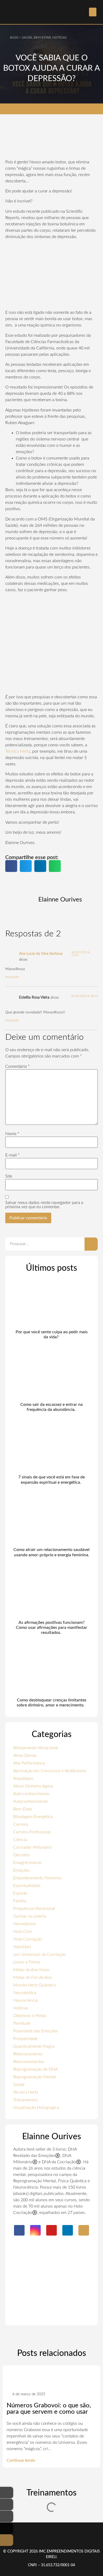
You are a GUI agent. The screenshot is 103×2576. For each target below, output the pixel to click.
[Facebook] (19, 2230)
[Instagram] (35, 2230)
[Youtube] (51, 2230)
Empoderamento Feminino (37, 1878)
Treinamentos (25, 2100)
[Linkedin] (68, 2230)
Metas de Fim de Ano (32, 1977)
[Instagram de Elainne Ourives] (7, 2504)
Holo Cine (22, 1932)
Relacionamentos (29, 2062)
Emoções (22, 1870)
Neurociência (25, 2000)
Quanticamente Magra (34, 2046)
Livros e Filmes (27, 1962)
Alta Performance (29, 1763)
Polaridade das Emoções (36, 2031)
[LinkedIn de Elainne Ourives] (7, 2528)
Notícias (21, 2008)
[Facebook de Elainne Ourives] (7, 2493)
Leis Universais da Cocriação (39, 1954)
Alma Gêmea (25, 1756)
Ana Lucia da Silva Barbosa (41, 954)
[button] (93, 12)
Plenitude (22, 2023)
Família (20, 1901)
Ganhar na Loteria (30, 1916)
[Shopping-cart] (84, 2230)
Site (9, 1176)
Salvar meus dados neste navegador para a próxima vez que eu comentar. (44, 1205)
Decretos (22, 1855)
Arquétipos (23, 1778)
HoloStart (22, 1947)
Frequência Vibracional (34, 1909)
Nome (12, 1134)
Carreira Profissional (32, 1832)
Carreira (21, 1824)
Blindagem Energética (33, 1817)
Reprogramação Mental (35, 2077)
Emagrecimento (27, 1863)
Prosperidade (25, 2039)
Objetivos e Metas (30, 2016)
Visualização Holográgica (36, 2108)
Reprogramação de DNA (35, 2069)
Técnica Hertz (18, 751)
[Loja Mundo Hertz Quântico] (7, 2540)
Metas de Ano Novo (31, 1970)
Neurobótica (25, 1993)
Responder (12, 977)
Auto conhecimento (31, 1794)
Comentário (18, 1066)
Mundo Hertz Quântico (35, 1985)
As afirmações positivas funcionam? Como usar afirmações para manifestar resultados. (51, 1628)
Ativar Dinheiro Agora (33, 1786)
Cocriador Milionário (32, 1847)
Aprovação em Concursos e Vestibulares (50, 1771)
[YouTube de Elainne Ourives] (7, 2516)
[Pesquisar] (91, 1244)
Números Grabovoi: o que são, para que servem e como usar (49, 2409)
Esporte (20, 1893)
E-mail (13, 1155)
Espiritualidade (27, 1886)
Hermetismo (24, 1924)
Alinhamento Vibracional (36, 1748)
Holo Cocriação (28, 1939)
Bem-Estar (23, 1809)
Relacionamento (28, 2054)
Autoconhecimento (31, 1801)
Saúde (19, 2085)
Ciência (20, 1840)
